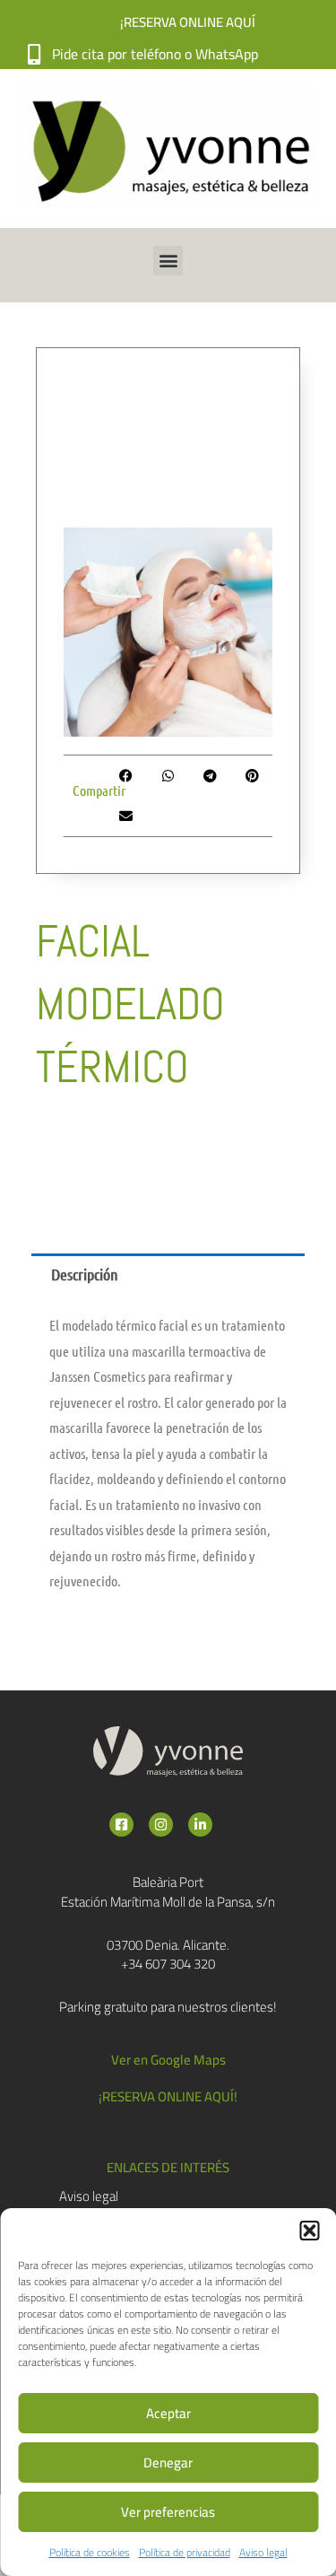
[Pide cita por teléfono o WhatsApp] (34, 54)
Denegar (168, 2462)
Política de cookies (90, 2552)
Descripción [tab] (85, 1274)
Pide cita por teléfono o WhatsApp (155, 54)
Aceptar (168, 2413)
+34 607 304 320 (168, 1964)
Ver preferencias (168, 2512)
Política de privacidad (185, 2552)
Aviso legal (263, 2552)
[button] (309, 2231)
